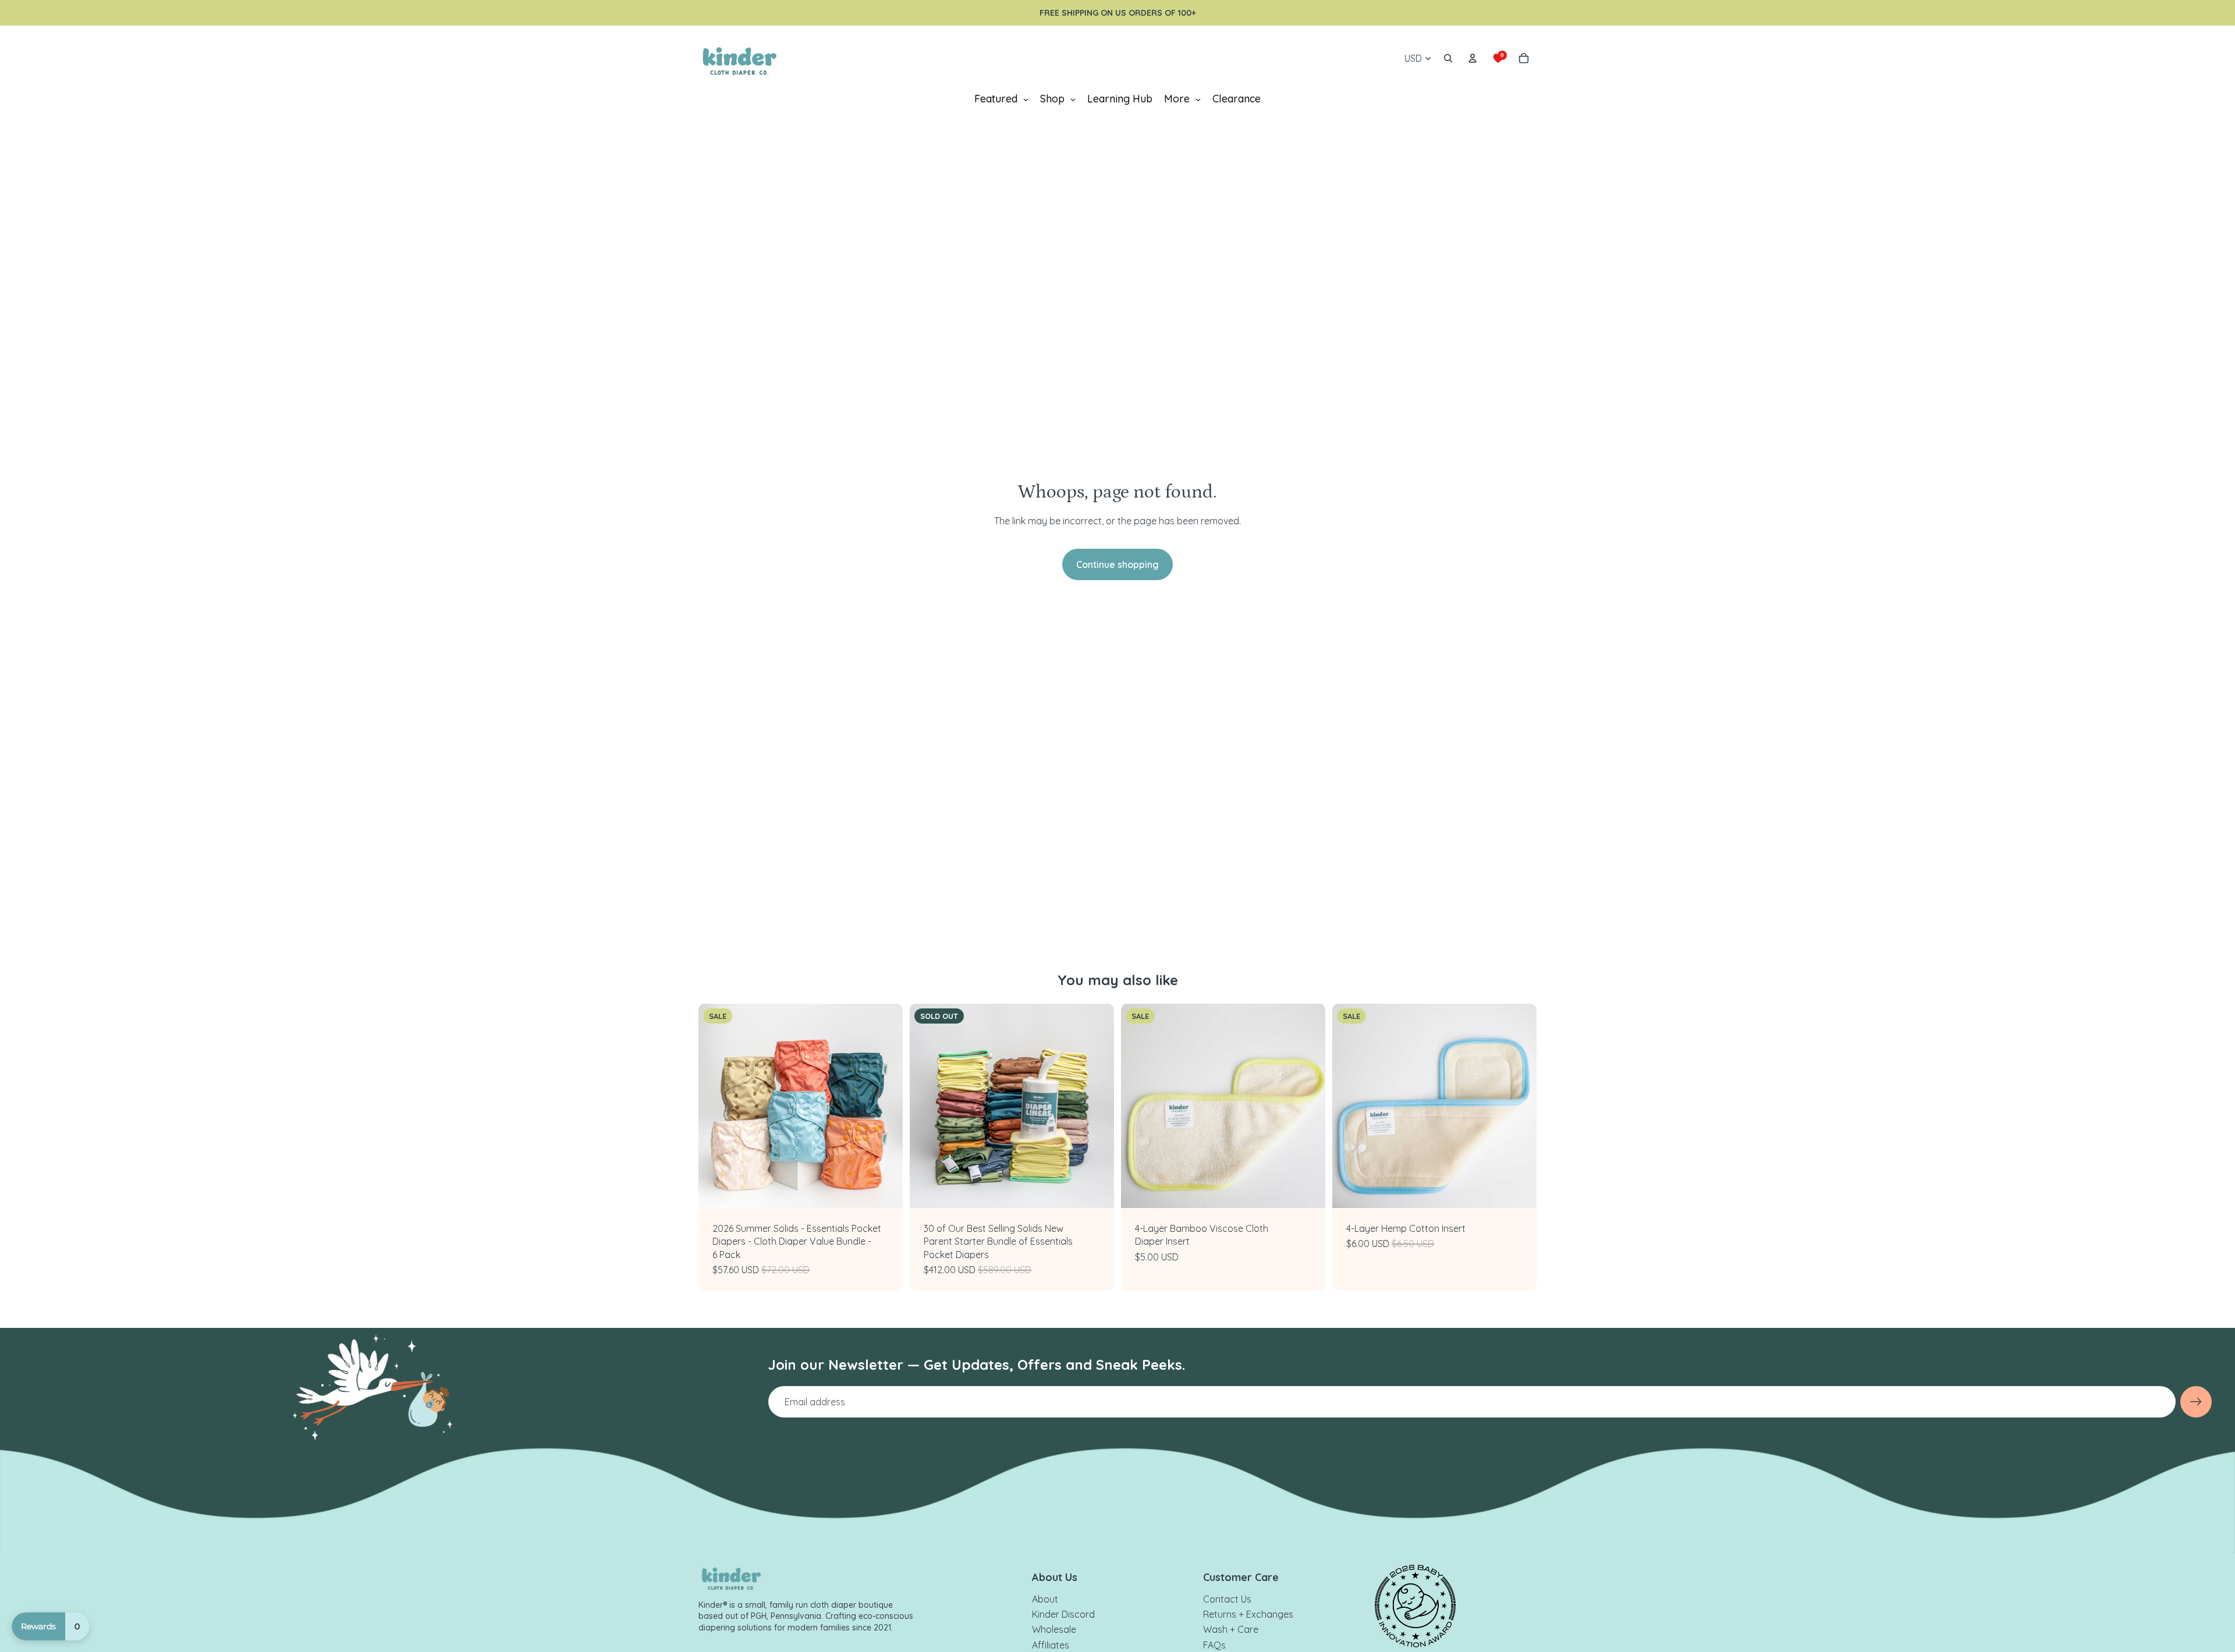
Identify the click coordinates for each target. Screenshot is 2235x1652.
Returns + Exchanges (1248, 1614)
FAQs (1214, 1645)
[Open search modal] (1448, 58)
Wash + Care (1231, 1629)
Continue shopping (1117, 564)
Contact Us (1227, 1599)
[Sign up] (2196, 1402)
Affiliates (1051, 1645)
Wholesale (1054, 1629)
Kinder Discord (1063, 1614)
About (1045, 1599)
